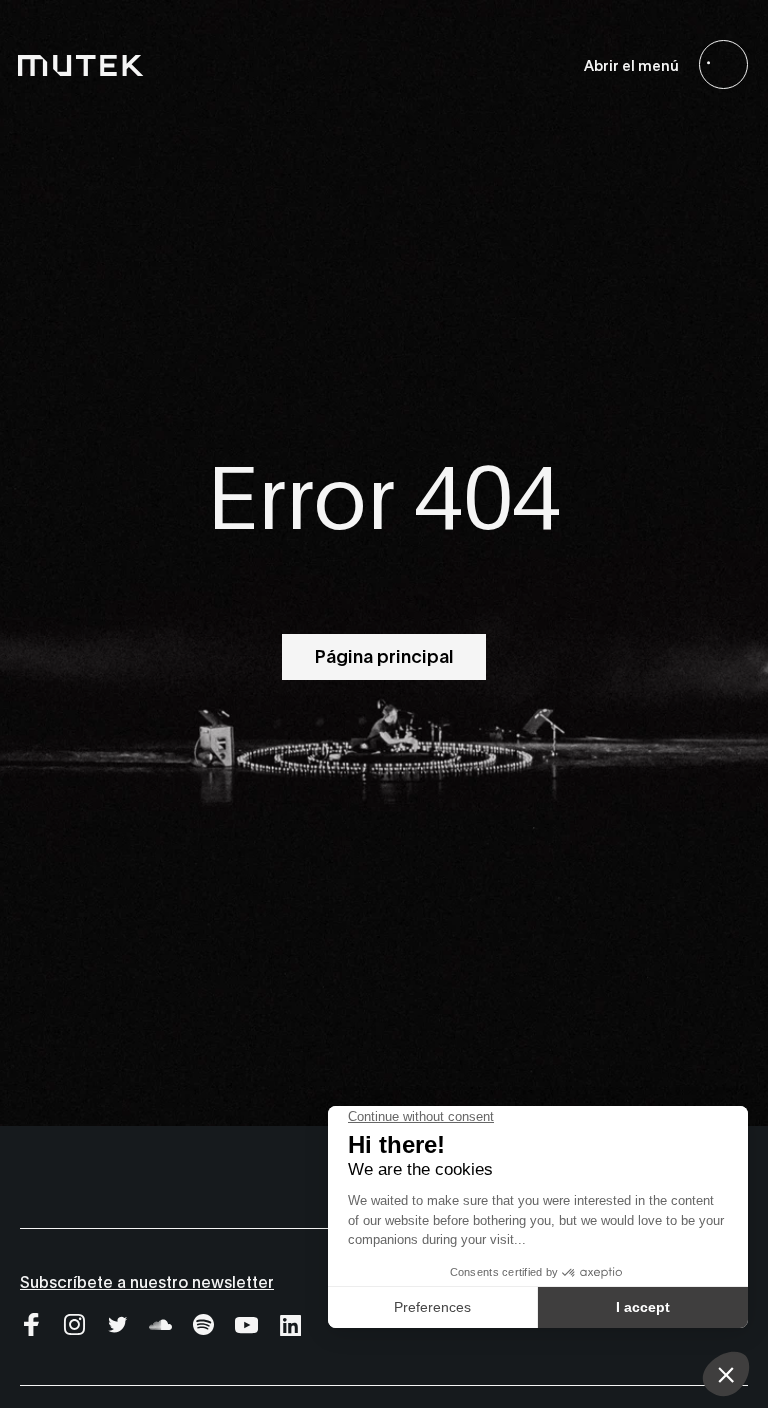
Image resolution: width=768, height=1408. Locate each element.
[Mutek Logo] (81, 65)
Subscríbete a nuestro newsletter (147, 1280)
